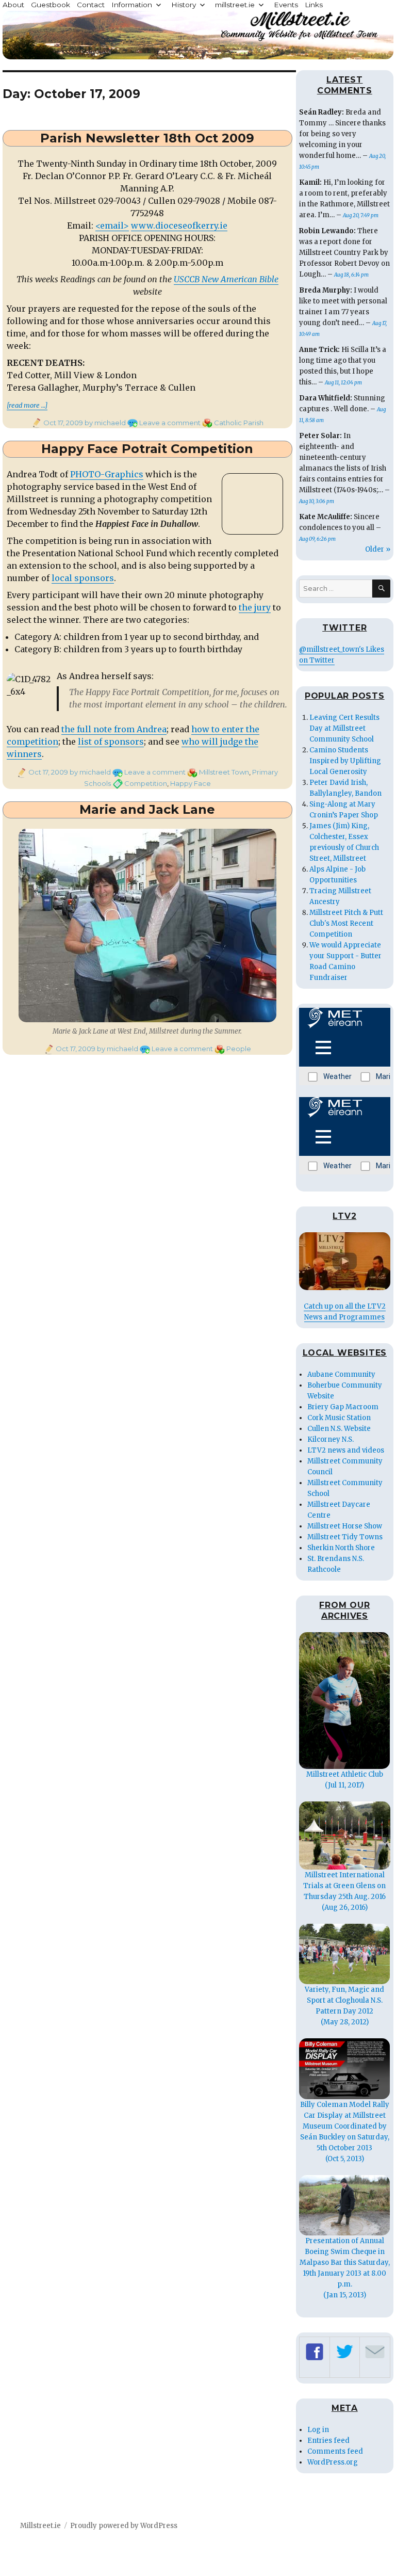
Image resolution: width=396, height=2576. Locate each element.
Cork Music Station (339, 1418)
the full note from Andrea (114, 729)
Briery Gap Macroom (343, 1407)
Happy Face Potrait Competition (147, 449)
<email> (112, 226)
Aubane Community (341, 1374)
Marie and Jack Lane (147, 809)
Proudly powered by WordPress (124, 2526)
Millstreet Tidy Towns (345, 1537)
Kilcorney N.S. (331, 1439)
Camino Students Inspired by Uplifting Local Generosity (345, 761)
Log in (318, 2430)
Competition (146, 783)
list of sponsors (111, 742)
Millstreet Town (224, 772)
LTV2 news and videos (346, 1450)
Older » (378, 549)
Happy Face (191, 783)
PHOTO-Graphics (107, 474)
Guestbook (51, 5)
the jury (255, 607)
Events (286, 5)
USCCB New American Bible (226, 279)
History (184, 5)
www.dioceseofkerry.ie (179, 226)
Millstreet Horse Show (345, 1526)
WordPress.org (333, 2462)
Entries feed (328, 2441)
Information (132, 5)
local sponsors (83, 578)
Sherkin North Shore (341, 1548)
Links (314, 5)
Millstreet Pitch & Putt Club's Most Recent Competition (346, 923)
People (239, 1049)
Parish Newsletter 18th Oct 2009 (147, 138)
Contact (91, 5)
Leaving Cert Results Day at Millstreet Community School (344, 728)
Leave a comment (170, 423)
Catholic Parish (239, 423)
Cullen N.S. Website (339, 1429)
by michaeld (104, 423)
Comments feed (335, 2451)
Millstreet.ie (40, 2526)
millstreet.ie (235, 5)
